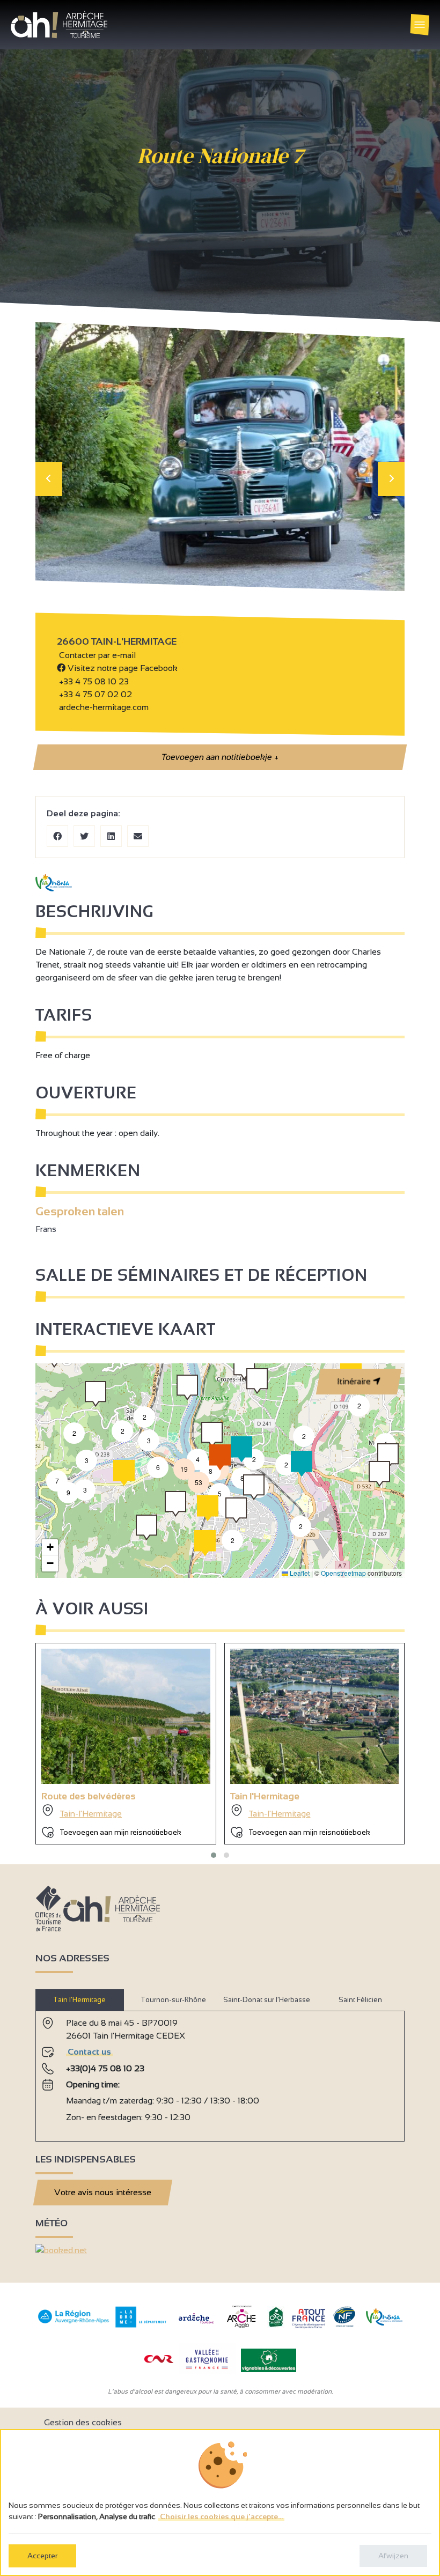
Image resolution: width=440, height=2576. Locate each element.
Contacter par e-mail (96, 655)
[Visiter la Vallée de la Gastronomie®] (207, 2371)
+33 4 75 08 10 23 (94, 681)
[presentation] (49, 479)
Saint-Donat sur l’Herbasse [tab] (267, 2000)
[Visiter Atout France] (309, 2318)
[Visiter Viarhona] (384, 2323)
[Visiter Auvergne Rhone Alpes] (74, 2324)
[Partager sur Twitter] (84, 836)
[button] (300, 1526)
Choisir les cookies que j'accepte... (221, 2516)
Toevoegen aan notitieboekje (220, 757)
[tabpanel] (220, 2072)
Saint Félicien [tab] (360, 2000)
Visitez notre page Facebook (122, 668)
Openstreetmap (343, 1573)
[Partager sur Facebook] (57, 836)
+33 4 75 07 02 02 (94, 694)
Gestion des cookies (83, 2422)
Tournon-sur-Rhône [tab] (173, 2000)
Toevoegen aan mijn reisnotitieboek (120, 1832)
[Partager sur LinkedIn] (111, 836)
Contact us (89, 2052)
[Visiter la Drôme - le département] (141, 2325)
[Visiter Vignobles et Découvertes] (269, 2360)
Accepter (42, 2556)
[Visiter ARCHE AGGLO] (241, 2329)
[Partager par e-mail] (138, 836)
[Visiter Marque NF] (344, 2324)
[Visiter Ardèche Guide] (196, 2325)
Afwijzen (393, 2556)
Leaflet (299, 1573)
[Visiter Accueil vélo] (276, 2325)
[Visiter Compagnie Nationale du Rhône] (159, 2360)
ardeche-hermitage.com (103, 707)
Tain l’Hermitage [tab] (79, 2000)
